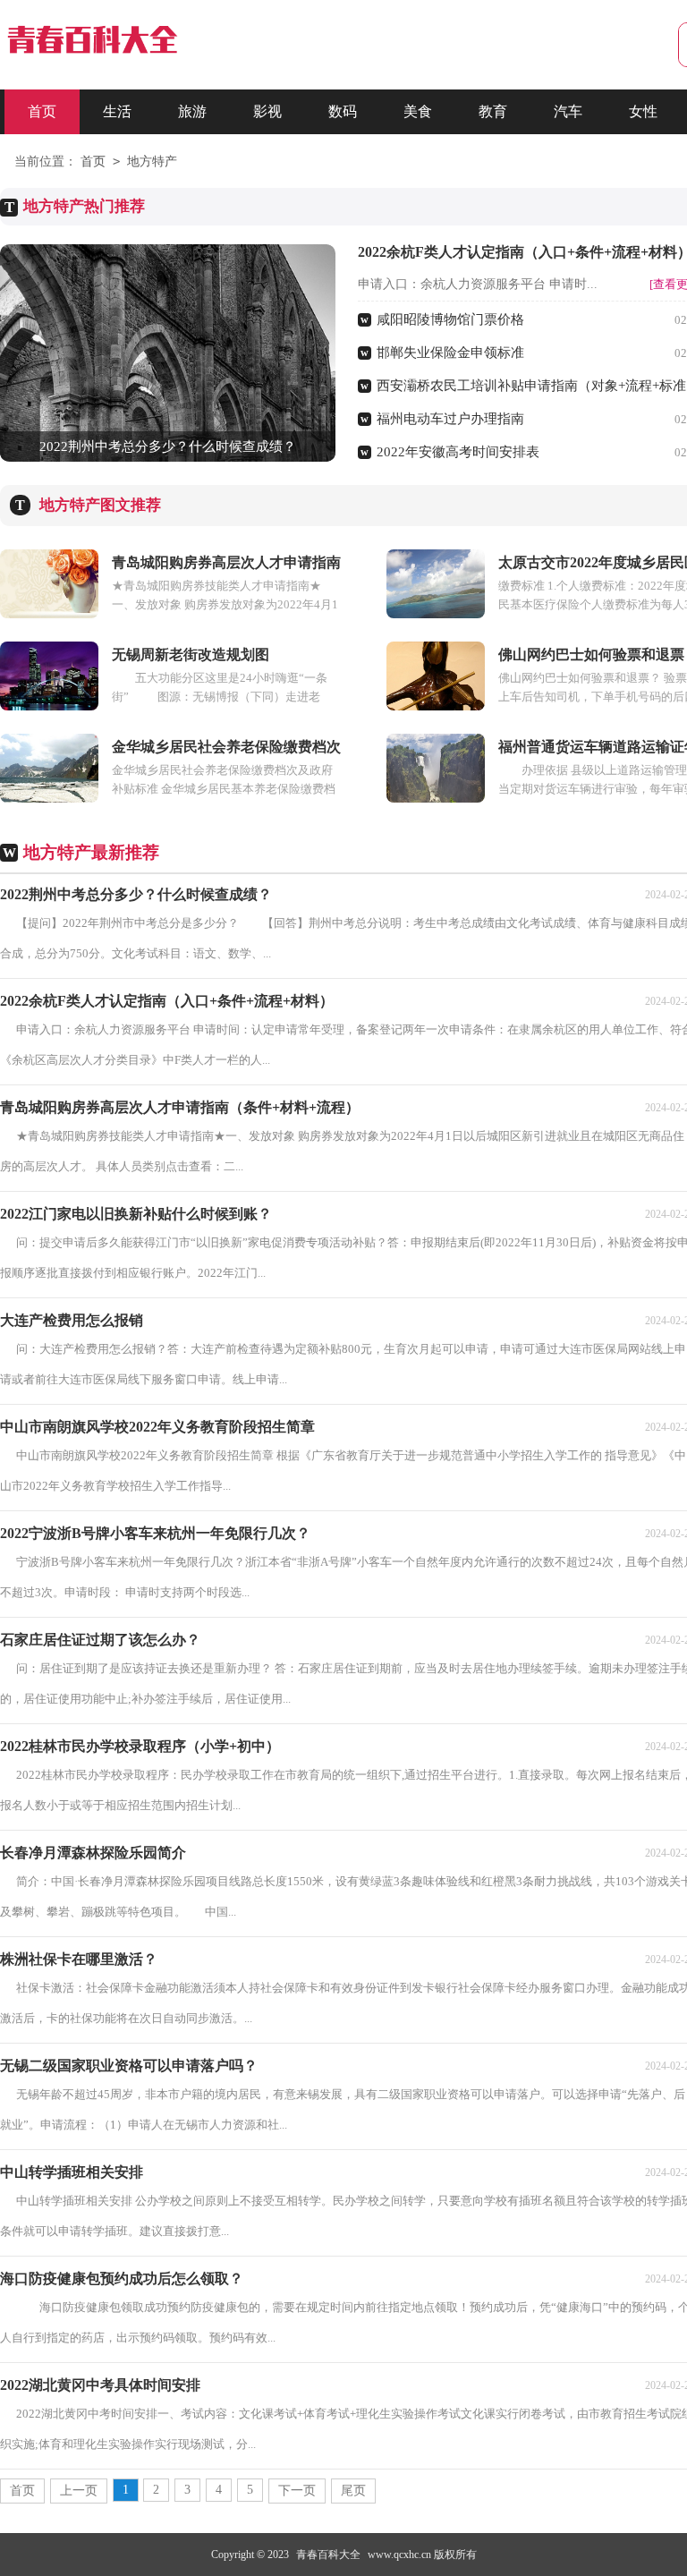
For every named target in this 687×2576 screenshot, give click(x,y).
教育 (493, 111)
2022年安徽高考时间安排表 (458, 452)
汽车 (568, 111)
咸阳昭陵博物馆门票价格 (450, 319)
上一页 (79, 2491)
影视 (267, 111)
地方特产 (152, 162)
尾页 (353, 2491)
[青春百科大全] (91, 51)
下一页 (297, 2491)
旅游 (192, 111)
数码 (343, 111)
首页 (42, 111)
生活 (117, 111)
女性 (643, 111)
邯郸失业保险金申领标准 (450, 353)
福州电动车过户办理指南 (450, 419)
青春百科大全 (328, 2555)
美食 (418, 111)
